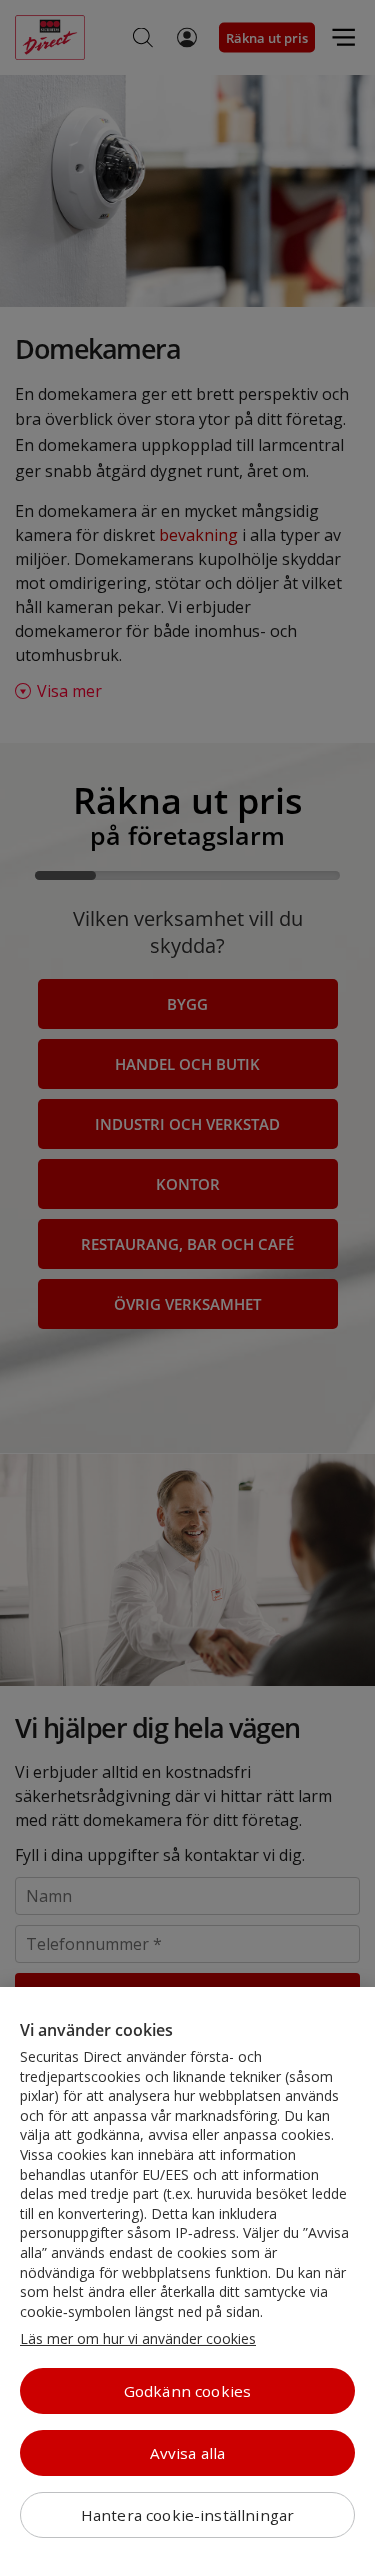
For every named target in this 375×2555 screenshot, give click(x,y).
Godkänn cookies (187, 2391)
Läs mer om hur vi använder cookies (138, 2338)
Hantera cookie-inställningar (187, 2515)
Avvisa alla (188, 2453)
